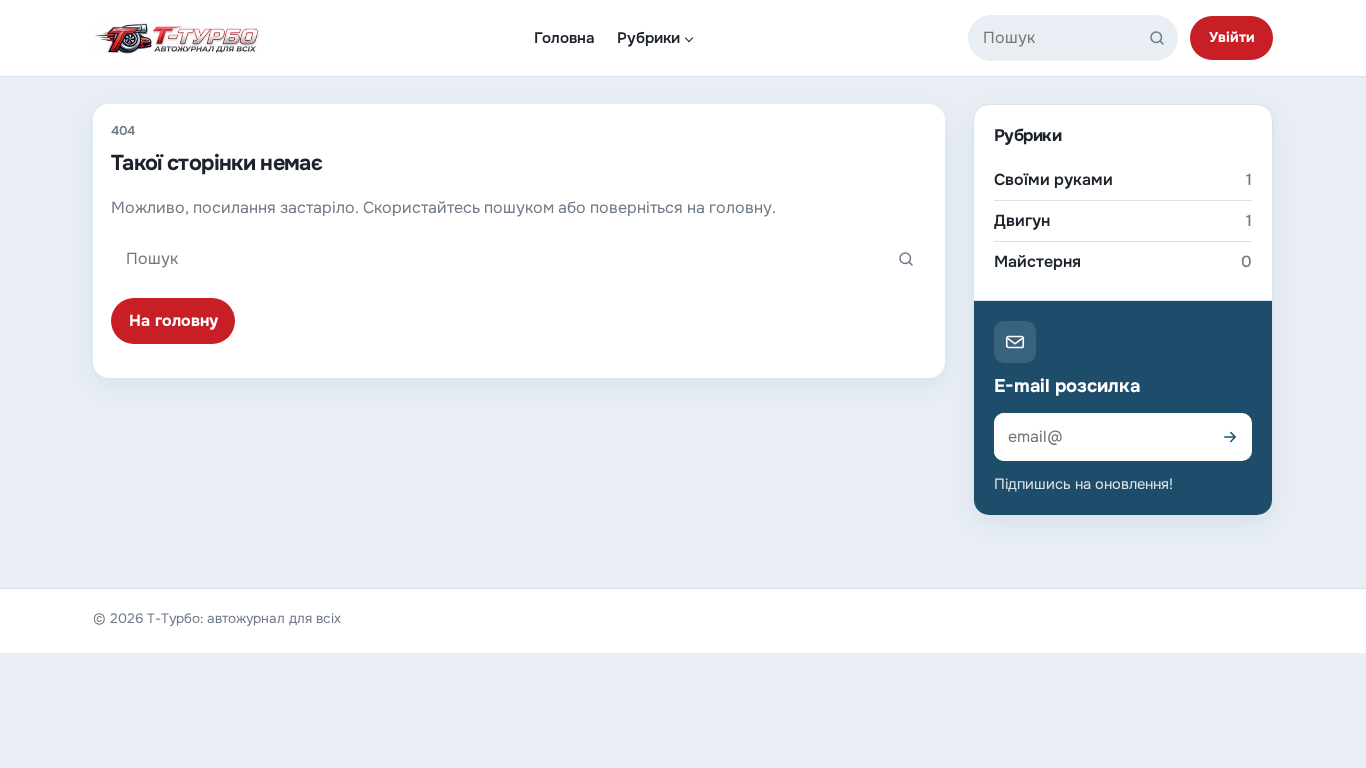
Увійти (1232, 37)
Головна (564, 38)
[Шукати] (1161, 38)
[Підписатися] (1230, 437)
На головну (173, 320)
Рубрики (648, 38)
